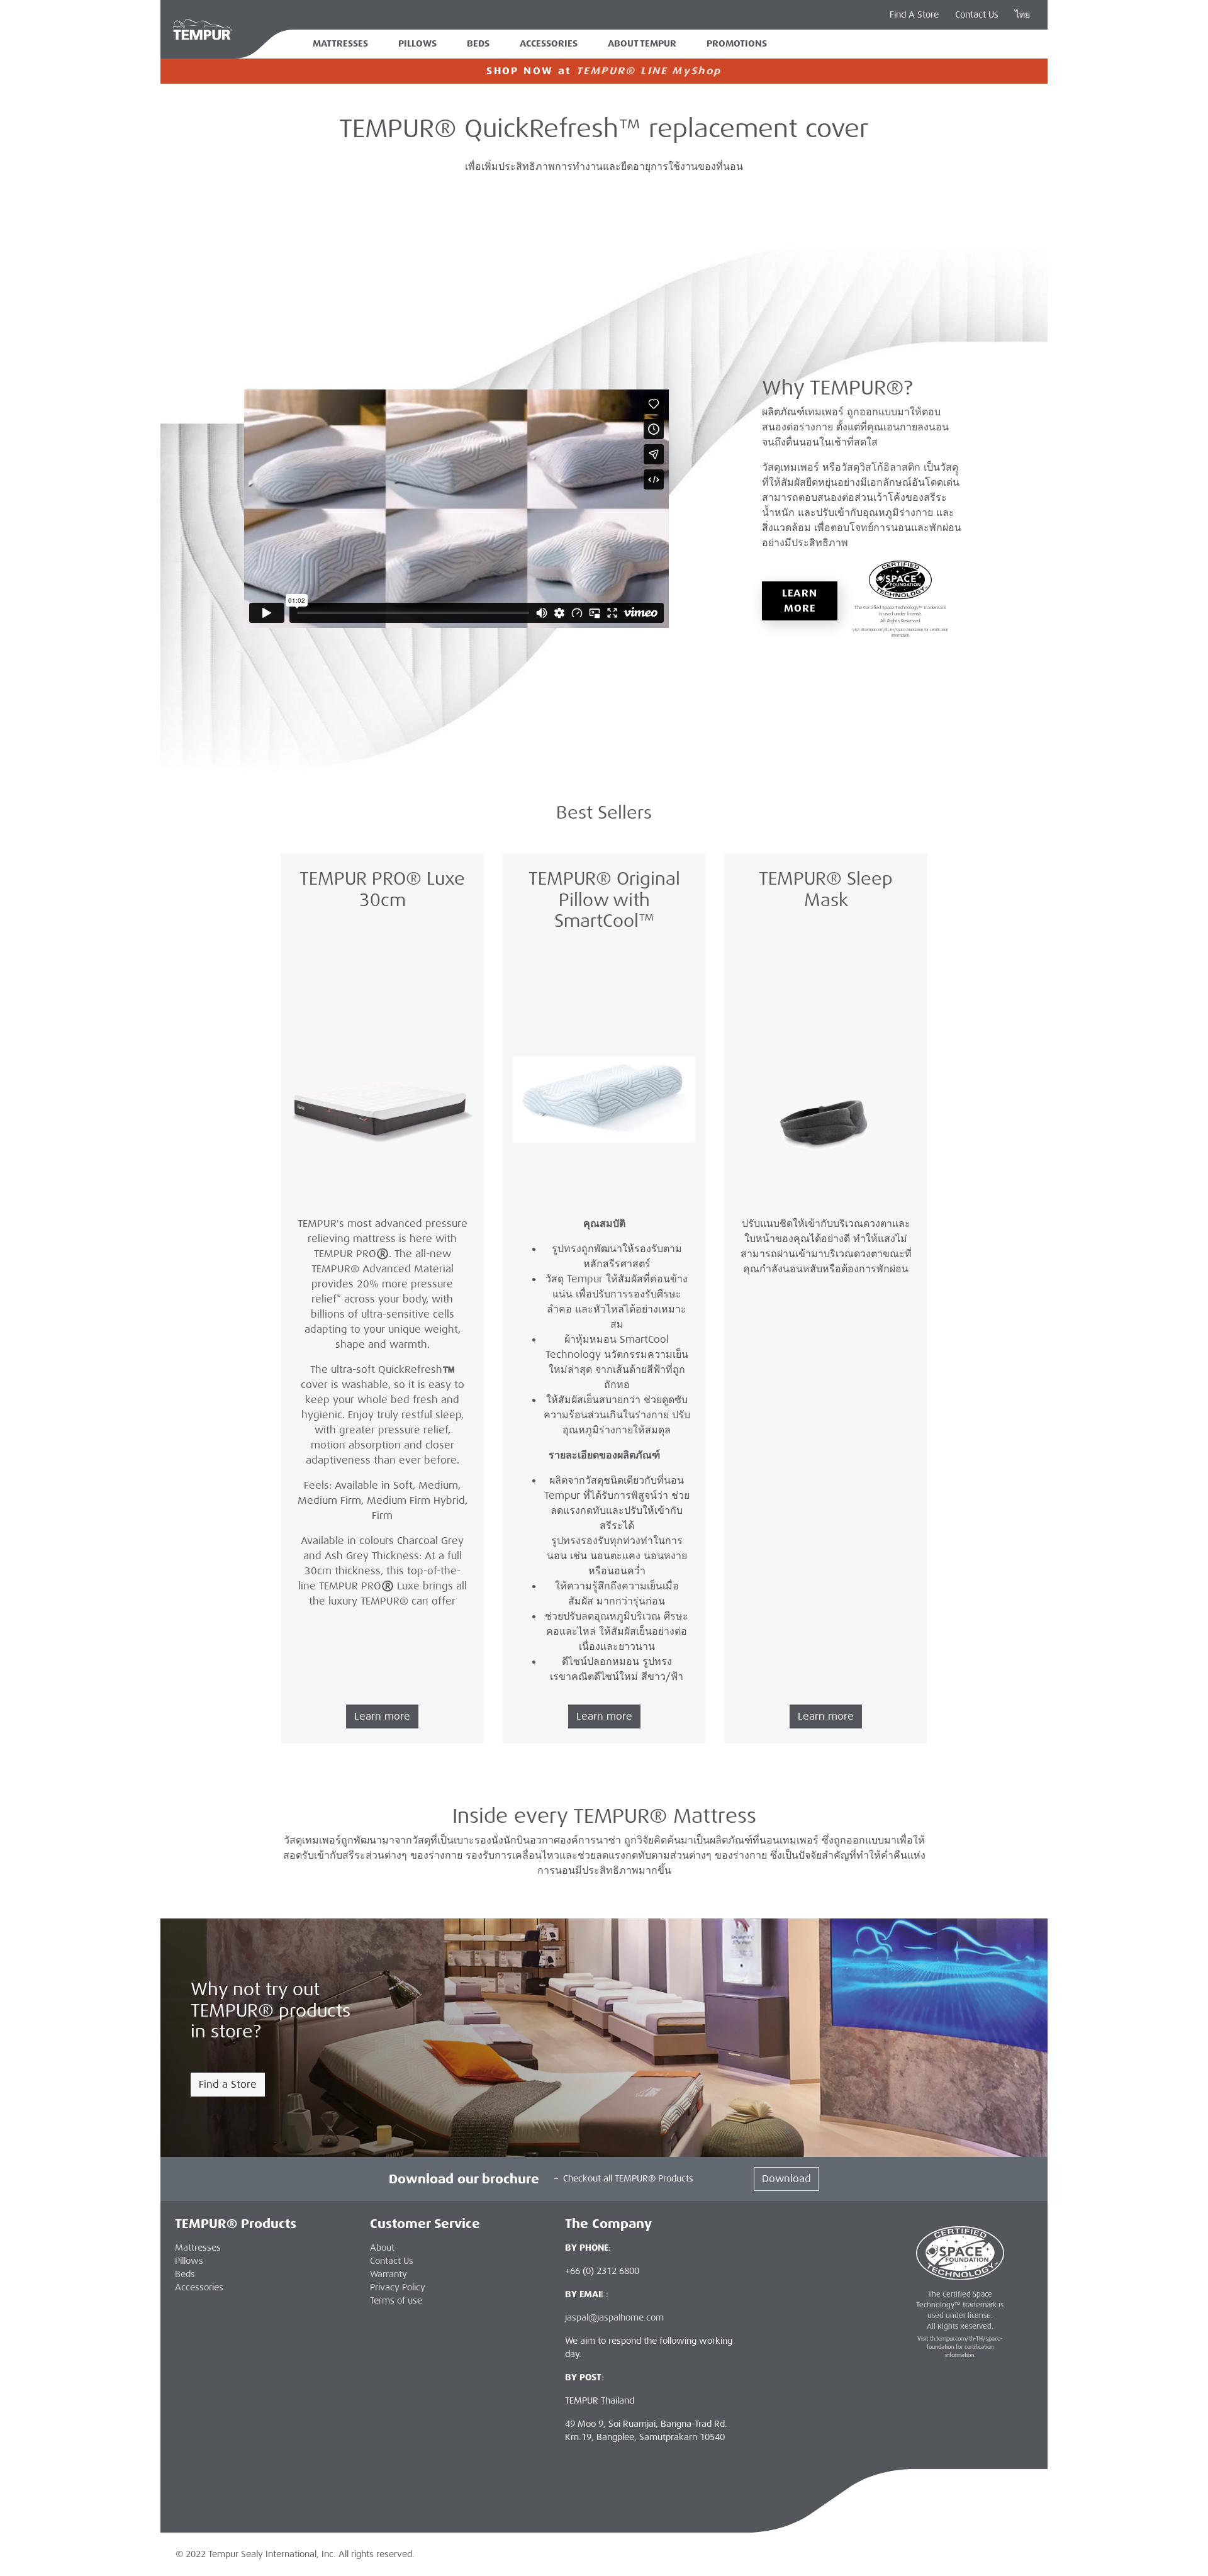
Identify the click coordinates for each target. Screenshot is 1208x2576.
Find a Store (228, 2084)
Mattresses (340, 44)
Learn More (800, 601)
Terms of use (396, 2300)
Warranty (389, 2274)
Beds (478, 44)
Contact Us (977, 14)
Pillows (417, 44)
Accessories (549, 44)
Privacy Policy (398, 2287)
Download (786, 2179)
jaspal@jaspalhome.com (614, 2317)
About (382, 2248)
